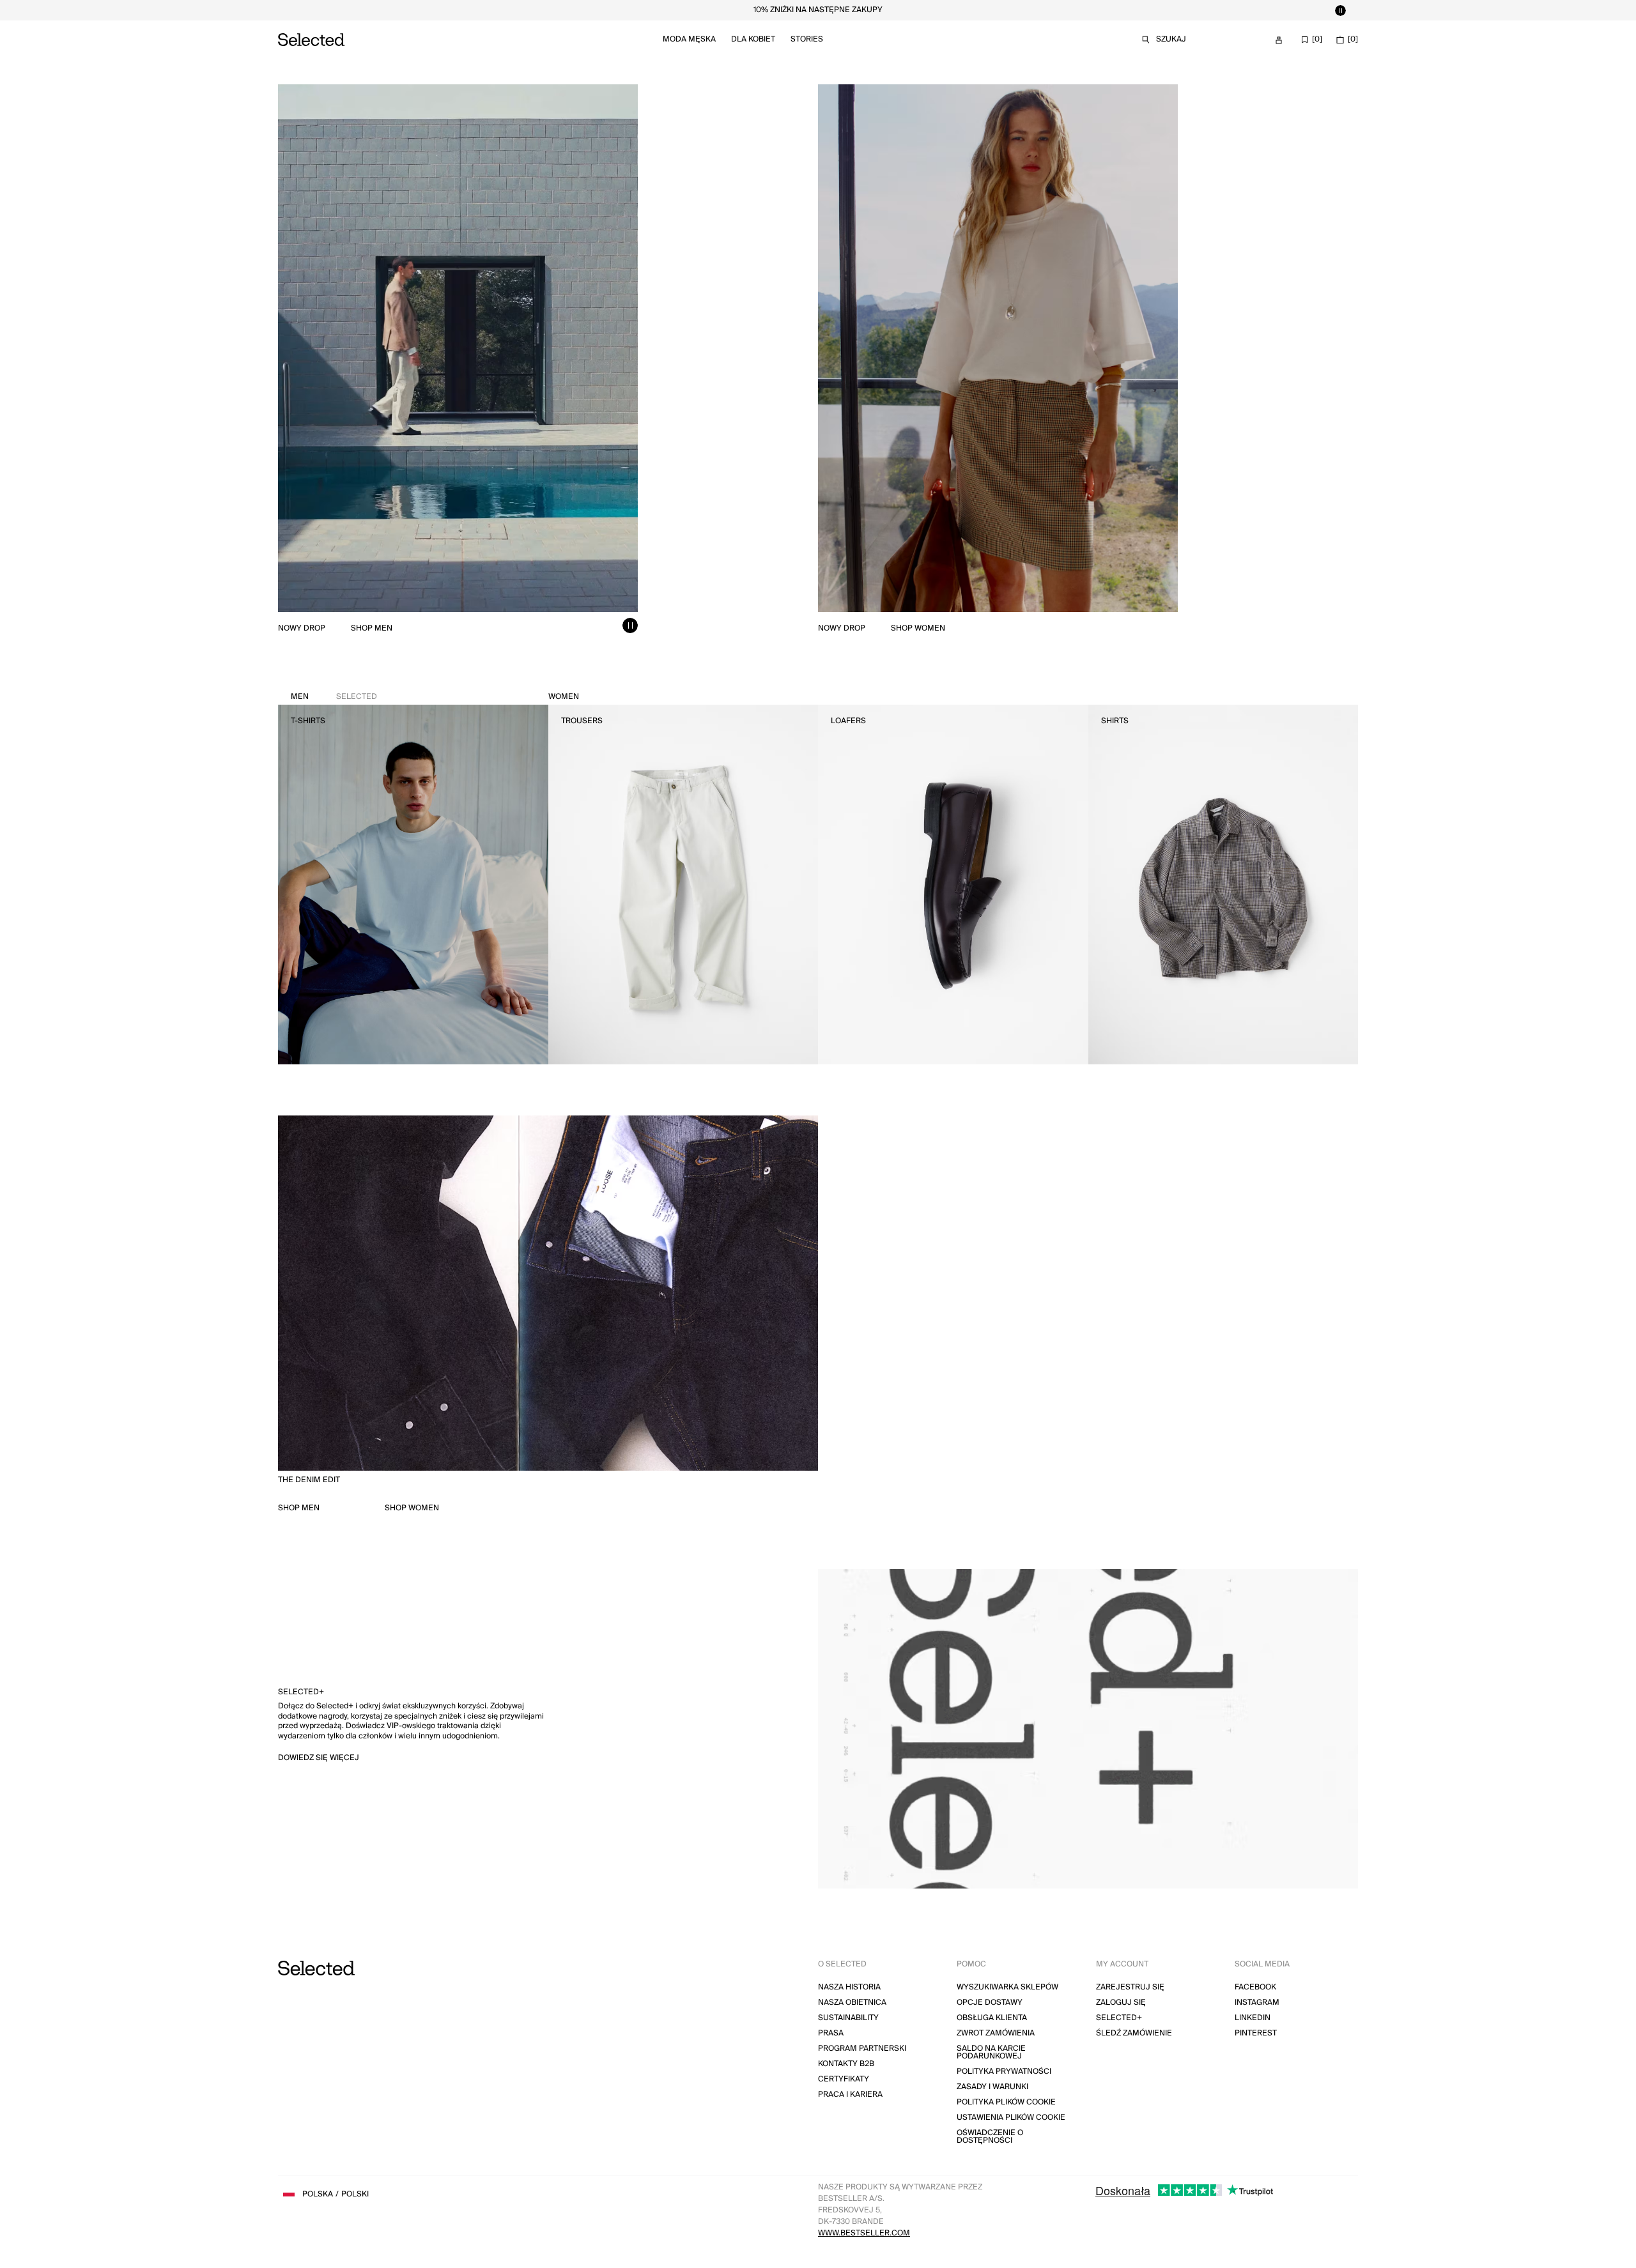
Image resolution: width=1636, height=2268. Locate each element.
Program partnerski (862, 2049)
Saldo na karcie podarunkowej (991, 2052)
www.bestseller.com (864, 2233)
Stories (807, 39)
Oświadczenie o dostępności (990, 2137)
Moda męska (689, 39)
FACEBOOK (1255, 1987)
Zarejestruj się (1130, 1987)
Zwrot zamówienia (996, 2033)
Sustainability (848, 2018)
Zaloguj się (1121, 2003)
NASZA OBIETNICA (852, 2003)
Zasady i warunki (992, 2087)
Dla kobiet (753, 39)
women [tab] (564, 697)
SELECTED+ (1119, 2018)
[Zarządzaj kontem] (1279, 40)
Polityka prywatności (1004, 2072)
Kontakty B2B (846, 2064)
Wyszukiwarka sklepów (1007, 1987)
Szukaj (1171, 39)
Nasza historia (849, 1987)
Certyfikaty (844, 2079)
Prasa (831, 2033)
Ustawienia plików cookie (1011, 2118)
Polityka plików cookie (1006, 2102)
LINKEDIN (1253, 2018)
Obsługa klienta (992, 2018)
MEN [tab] (334, 697)
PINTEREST (1256, 2033)
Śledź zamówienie (1134, 2033)
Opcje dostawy (990, 2003)
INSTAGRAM (1257, 2003)
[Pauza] (1340, 10)
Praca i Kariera (850, 2095)
